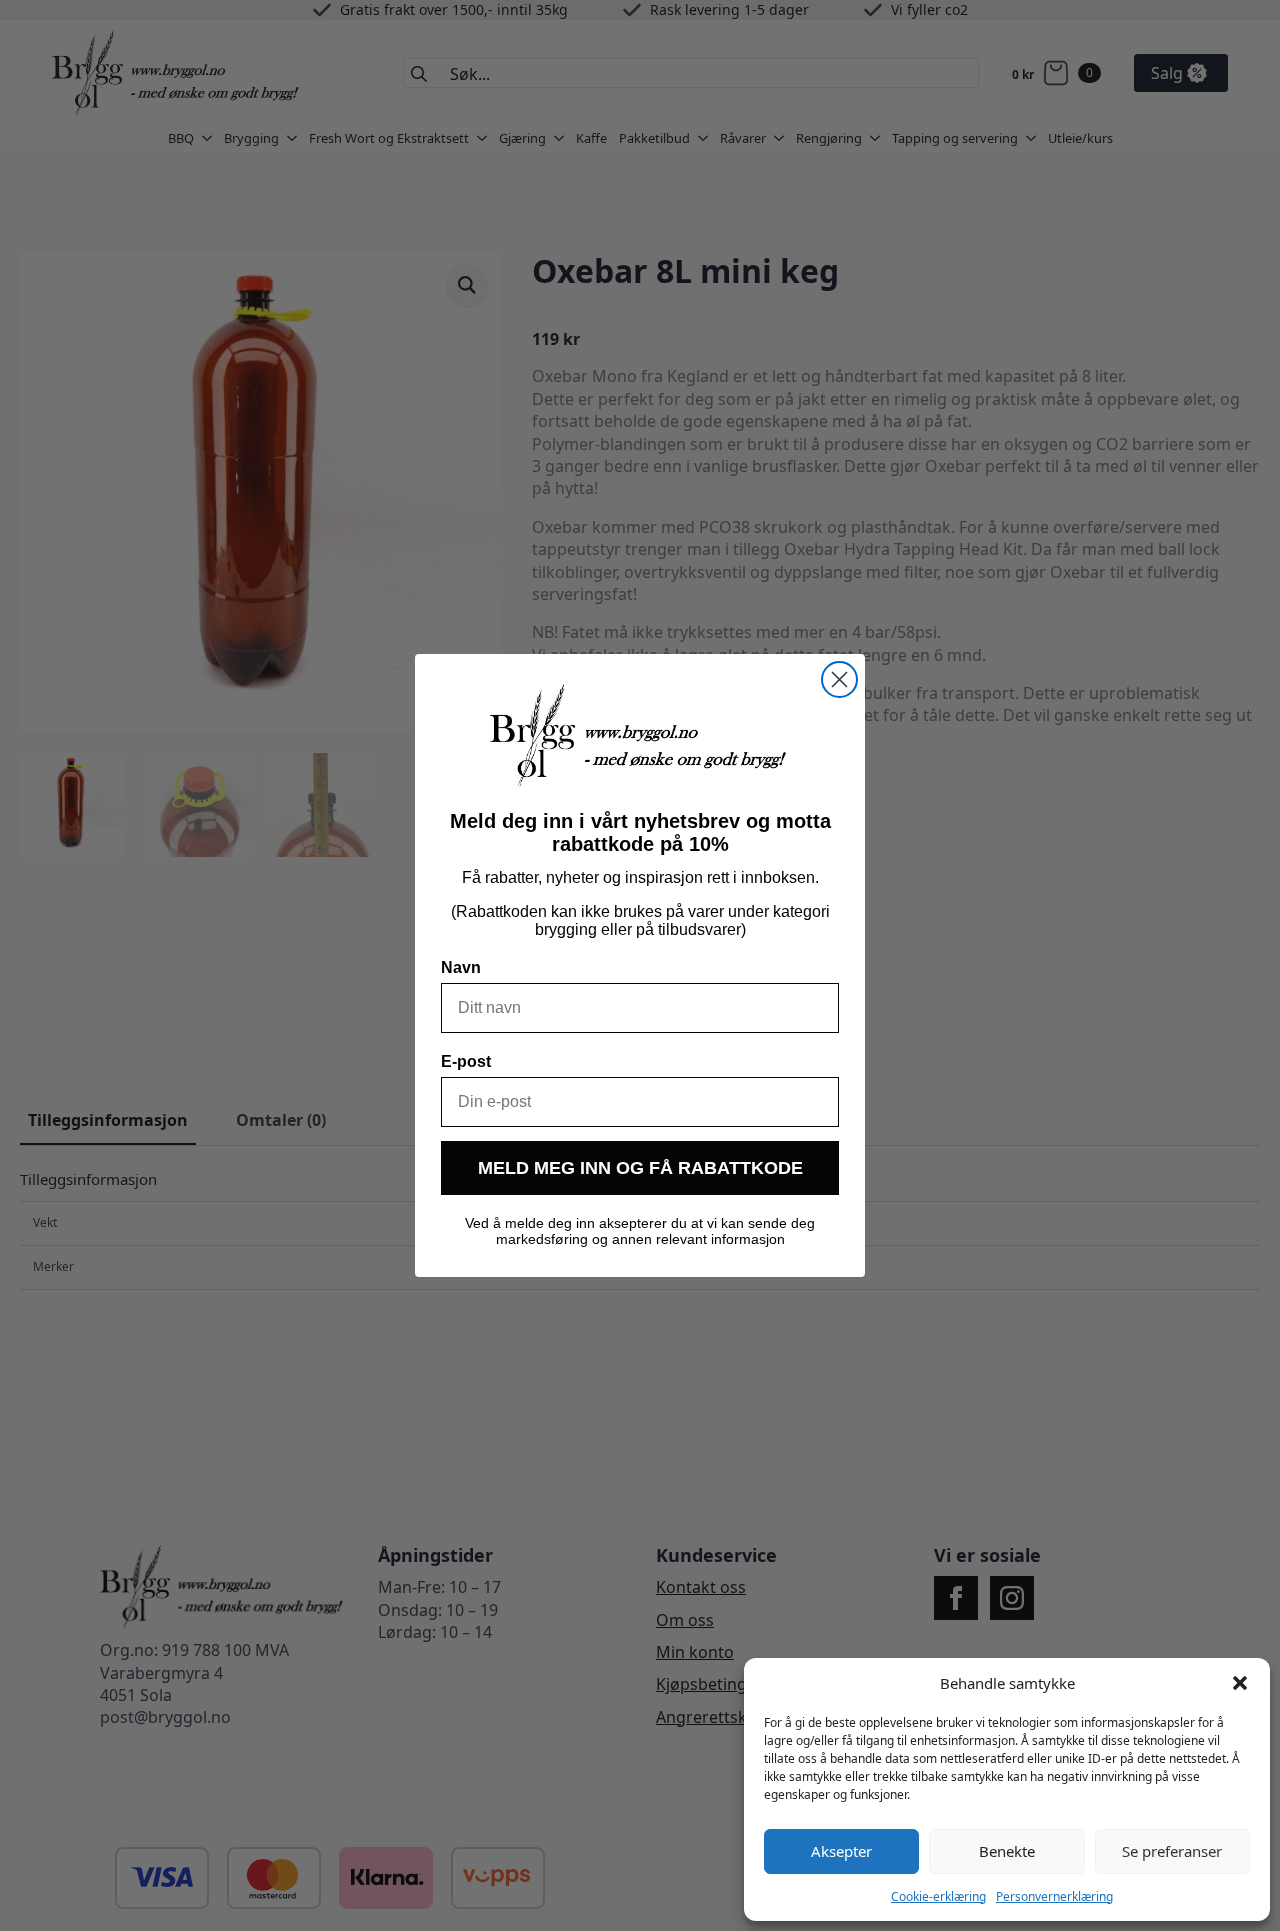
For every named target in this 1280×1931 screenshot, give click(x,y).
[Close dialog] (839, 679)
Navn (461, 967)
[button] (1240, 1683)
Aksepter (841, 1851)
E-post (466, 1061)
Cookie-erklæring (938, 1896)
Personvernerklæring (1054, 1896)
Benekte (1007, 1851)
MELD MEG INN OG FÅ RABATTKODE (640, 1168)
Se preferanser (1172, 1851)
